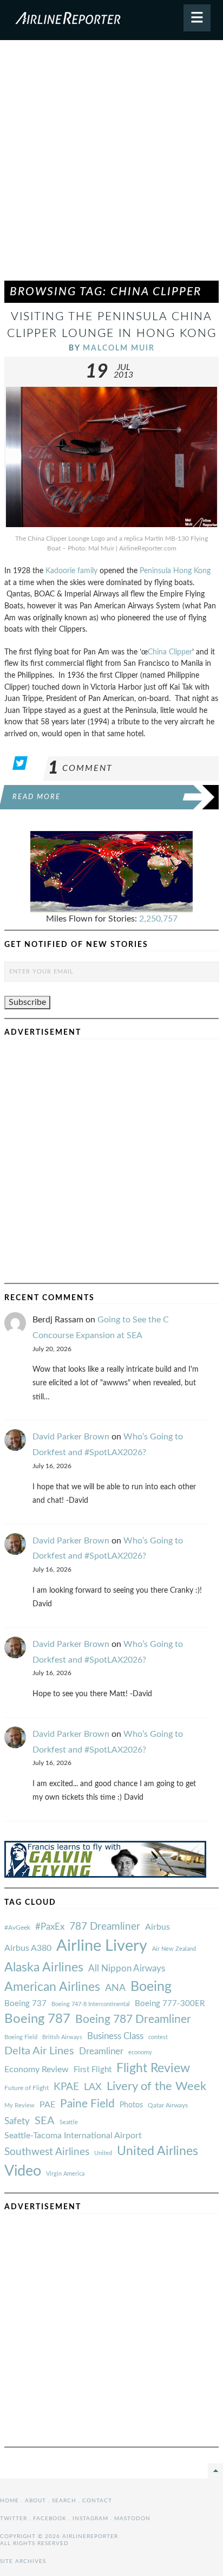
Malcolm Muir (119, 348)
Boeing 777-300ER (170, 2004)
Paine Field (87, 2104)
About (35, 2501)
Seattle (69, 2122)
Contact (97, 2501)
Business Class (115, 2036)
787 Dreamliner (105, 1927)
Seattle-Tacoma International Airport (73, 2136)
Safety (17, 2121)
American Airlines (52, 1987)
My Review (19, 2105)
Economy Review (37, 2069)
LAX (93, 2087)
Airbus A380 (28, 1948)
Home (9, 2501)
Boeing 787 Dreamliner (133, 2019)
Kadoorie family (71, 571)
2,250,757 (158, 919)
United (103, 2153)
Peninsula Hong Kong (175, 571)
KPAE (66, 2087)
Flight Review (153, 2068)
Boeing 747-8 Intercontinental (91, 2004)
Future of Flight (27, 2088)
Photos (131, 2105)
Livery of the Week (156, 2087)
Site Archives (23, 2561)
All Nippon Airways (127, 1968)
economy (140, 2052)
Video (23, 2171)
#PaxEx (50, 1927)
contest (158, 2037)
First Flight (93, 2070)
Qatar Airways (168, 2105)
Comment (80, 768)
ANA (115, 1988)
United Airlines (158, 2151)
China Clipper (170, 652)
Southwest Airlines (47, 2152)
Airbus (158, 1927)
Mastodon (132, 2519)
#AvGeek (17, 1928)
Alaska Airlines (44, 1968)
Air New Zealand (174, 1949)
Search (64, 2501)
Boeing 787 (37, 2019)
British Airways (62, 2037)
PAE (47, 2105)
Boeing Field (21, 2037)
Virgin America (65, 2174)
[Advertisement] (111, 165)
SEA (45, 2121)
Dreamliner (101, 2052)
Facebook (50, 2519)
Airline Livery (102, 1946)
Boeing (151, 1987)
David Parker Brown (71, 1437)
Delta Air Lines (39, 2051)
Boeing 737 (25, 2004)
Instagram (90, 2519)
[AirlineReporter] (111, 20)
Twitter (14, 2519)
